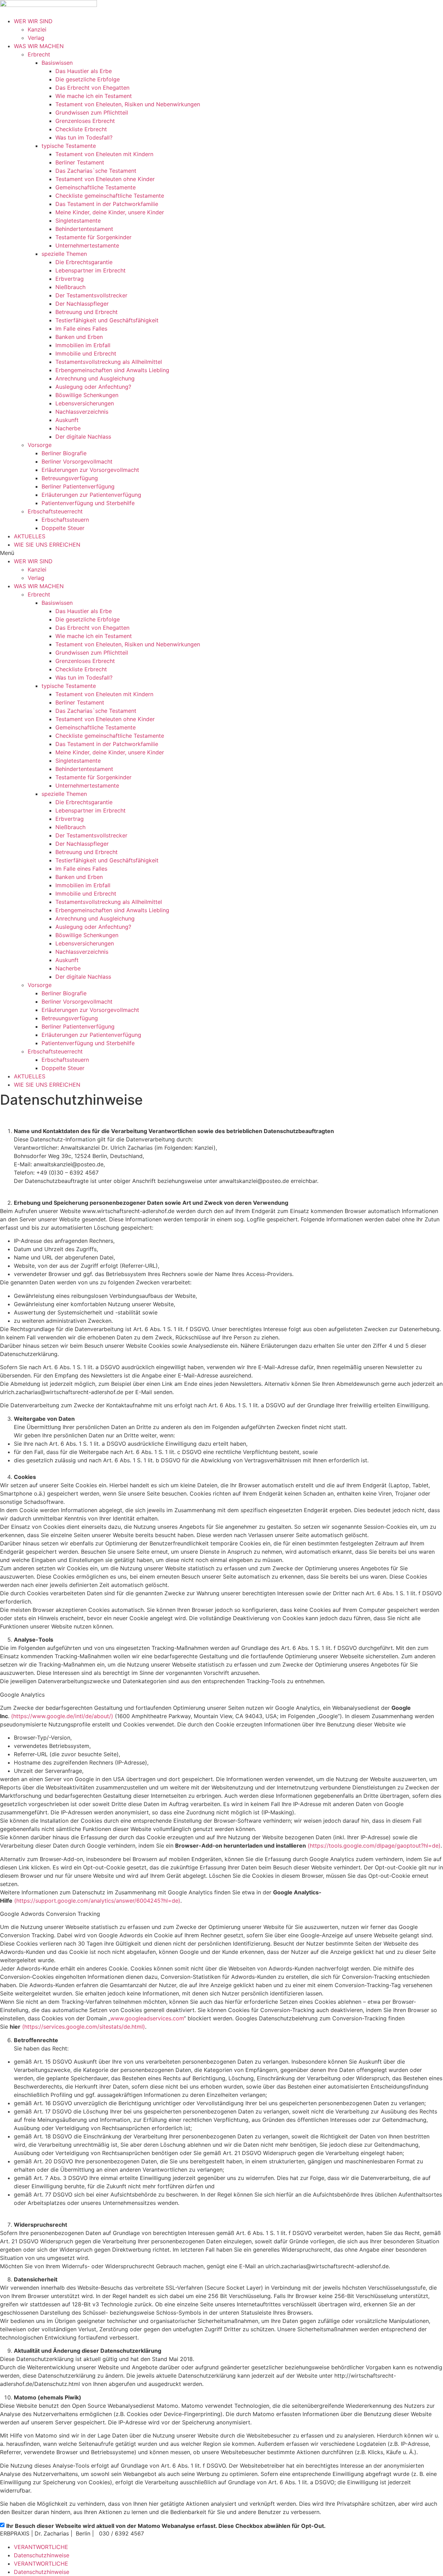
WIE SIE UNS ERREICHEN (47, 545)
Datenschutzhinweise (42, 2555)
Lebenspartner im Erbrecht (91, 270)
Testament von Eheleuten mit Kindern (104, 154)
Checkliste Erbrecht (81, 129)
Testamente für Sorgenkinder (93, 237)
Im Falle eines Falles (81, 329)
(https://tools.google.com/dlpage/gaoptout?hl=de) (374, 1846)
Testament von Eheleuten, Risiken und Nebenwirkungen (128, 104)
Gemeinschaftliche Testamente (96, 187)
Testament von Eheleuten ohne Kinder (105, 179)
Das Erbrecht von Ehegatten (92, 88)
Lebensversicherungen (85, 403)
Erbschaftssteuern (65, 520)
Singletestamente (78, 221)
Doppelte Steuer (63, 528)
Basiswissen (57, 63)
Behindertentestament (84, 229)
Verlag (36, 38)
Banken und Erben (79, 337)
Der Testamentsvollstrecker (91, 295)
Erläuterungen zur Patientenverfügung (91, 495)
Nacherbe (68, 428)
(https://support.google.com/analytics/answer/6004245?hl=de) (97, 1901)
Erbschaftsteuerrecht (55, 511)
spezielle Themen (64, 254)
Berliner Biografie (64, 453)
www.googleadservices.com (147, 2018)
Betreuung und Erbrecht (87, 312)
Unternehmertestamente (87, 245)
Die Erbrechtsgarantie (84, 262)
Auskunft (67, 420)
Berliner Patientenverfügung (78, 486)
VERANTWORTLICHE (41, 2547)
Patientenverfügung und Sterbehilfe (88, 503)
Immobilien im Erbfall (83, 345)
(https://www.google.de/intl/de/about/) (62, 1716)
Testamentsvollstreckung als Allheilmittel (109, 362)
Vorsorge (40, 445)
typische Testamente (69, 146)
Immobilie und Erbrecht (86, 353)
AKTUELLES (30, 536)
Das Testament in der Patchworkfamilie (107, 204)
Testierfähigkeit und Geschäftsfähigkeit (107, 320)
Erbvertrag (70, 279)
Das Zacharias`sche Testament (96, 171)
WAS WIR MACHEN (39, 46)
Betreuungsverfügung (70, 478)
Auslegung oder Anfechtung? (93, 387)
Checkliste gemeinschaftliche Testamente (110, 196)
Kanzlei (37, 29)
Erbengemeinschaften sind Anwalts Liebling (112, 370)
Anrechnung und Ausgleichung (95, 378)
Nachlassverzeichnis (82, 412)
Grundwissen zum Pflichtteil (92, 113)
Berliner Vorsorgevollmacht (77, 461)
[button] (221, 553)
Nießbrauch (70, 287)
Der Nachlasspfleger (82, 304)
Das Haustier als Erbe (84, 71)
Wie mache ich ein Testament (94, 96)
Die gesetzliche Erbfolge (88, 79)
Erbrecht (39, 54)
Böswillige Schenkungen (87, 395)
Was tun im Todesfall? (84, 137)
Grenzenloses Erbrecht (85, 121)
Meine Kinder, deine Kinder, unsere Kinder (110, 212)
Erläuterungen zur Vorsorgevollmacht (90, 470)
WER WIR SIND (33, 21)
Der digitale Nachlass (83, 437)
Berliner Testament (80, 162)
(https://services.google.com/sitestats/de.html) (84, 2027)
